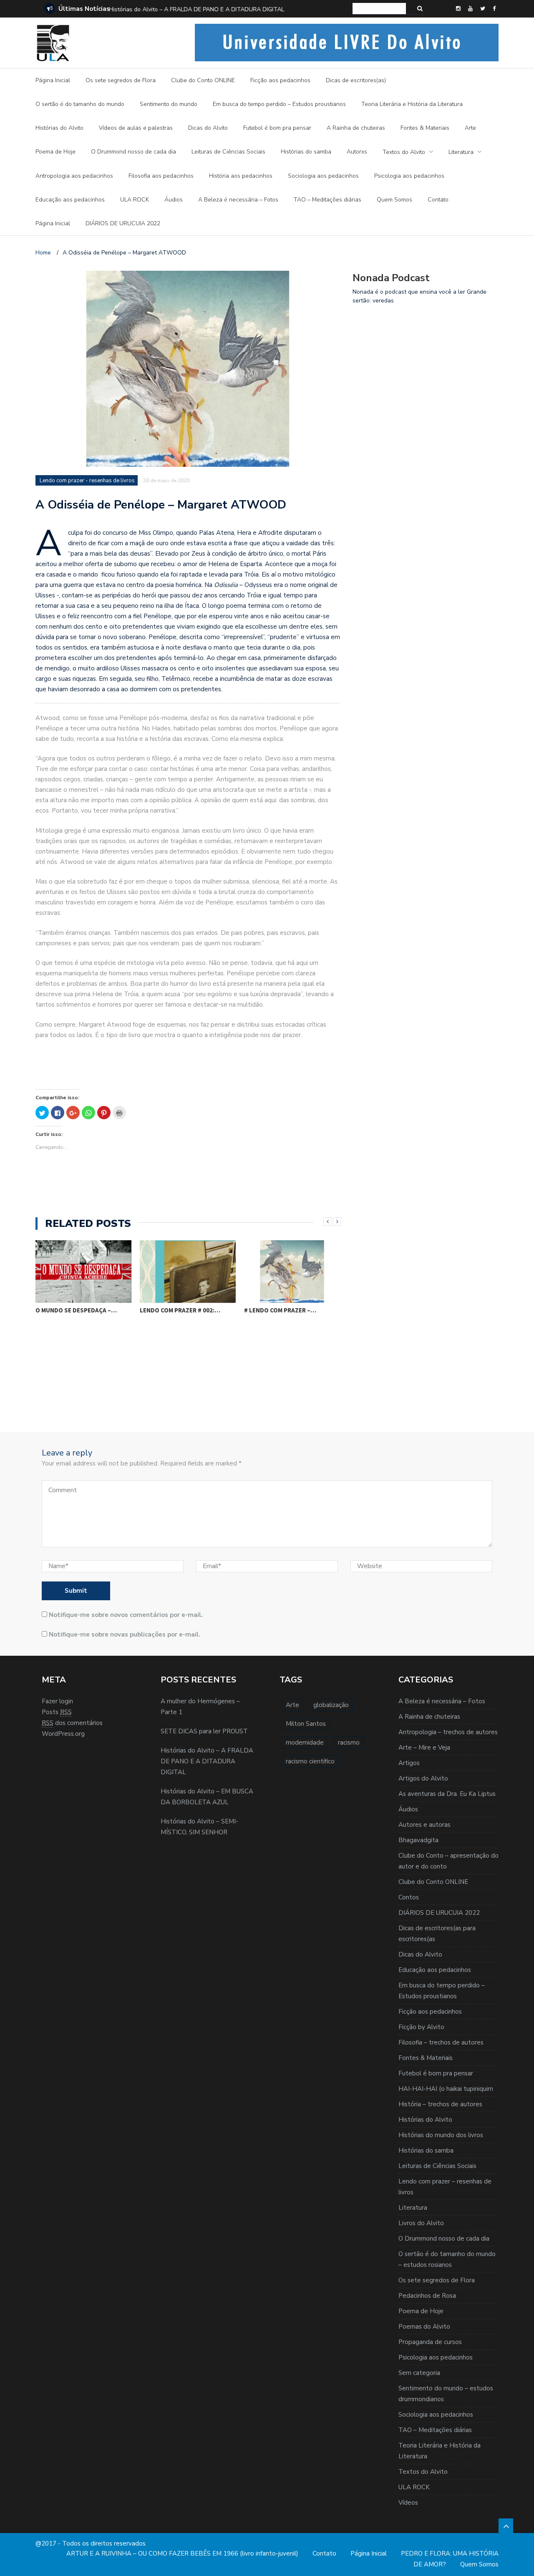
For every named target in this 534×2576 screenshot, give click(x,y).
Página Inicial (53, 80)
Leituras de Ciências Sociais (228, 152)
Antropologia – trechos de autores (448, 1732)
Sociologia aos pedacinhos (323, 176)
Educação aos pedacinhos (70, 200)
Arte (470, 128)
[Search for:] (379, 9)
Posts (57, 1712)
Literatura (461, 152)
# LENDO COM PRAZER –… (280, 1310)
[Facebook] (494, 9)
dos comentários (72, 1723)
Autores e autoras (424, 1825)
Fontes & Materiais (425, 128)
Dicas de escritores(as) (356, 80)
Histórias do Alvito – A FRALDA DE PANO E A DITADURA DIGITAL (196, 9)
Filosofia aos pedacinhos (161, 176)
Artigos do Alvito (423, 1778)
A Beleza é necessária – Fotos (238, 200)
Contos (409, 1897)
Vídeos (408, 2503)
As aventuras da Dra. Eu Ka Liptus (447, 1794)
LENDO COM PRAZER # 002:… (180, 1310)
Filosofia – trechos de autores (441, 2042)
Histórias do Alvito (59, 128)
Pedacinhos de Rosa (427, 2296)
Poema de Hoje (55, 152)
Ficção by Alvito (421, 2027)
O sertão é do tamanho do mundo (80, 104)
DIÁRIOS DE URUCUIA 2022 (123, 223)
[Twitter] (483, 9)
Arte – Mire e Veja (424, 1748)
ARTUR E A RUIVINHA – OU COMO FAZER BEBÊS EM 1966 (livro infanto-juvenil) (182, 2553)
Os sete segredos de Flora (121, 80)
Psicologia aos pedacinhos (409, 176)
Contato (438, 200)
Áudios (174, 200)
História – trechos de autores (440, 2104)
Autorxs (357, 152)
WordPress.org (63, 1734)
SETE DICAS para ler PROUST (204, 1731)
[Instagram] (458, 9)
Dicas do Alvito (208, 128)
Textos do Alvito (404, 152)
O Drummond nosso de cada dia (133, 152)
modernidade (305, 1743)
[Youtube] (470, 9)
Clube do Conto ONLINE (203, 80)
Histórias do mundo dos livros (441, 2135)
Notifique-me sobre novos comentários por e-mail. (126, 1615)
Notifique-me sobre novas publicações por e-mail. (125, 1634)
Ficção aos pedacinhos (280, 80)
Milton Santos (306, 1724)
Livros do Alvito (421, 2223)
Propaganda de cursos (430, 2342)
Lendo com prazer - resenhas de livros (87, 481)
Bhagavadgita (418, 1840)
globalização (331, 1705)
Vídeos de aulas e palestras (136, 128)
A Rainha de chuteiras (356, 128)
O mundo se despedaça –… (76, 1310)
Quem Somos (394, 200)
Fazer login (57, 1701)
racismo (349, 1743)
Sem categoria (419, 2373)
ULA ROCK (135, 200)
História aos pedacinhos (241, 176)
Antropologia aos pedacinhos (74, 176)
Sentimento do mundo (169, 104)
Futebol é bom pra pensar (277, 128)
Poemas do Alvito (424, 2327)
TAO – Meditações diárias (327, 200)
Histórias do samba (306, 152)
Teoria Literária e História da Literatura (412, 104)
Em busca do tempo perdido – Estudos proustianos (279, 104)
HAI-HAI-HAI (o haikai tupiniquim (446, 2089)
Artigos (409, 1763)
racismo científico (310, 1761)
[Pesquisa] (420, 9)
